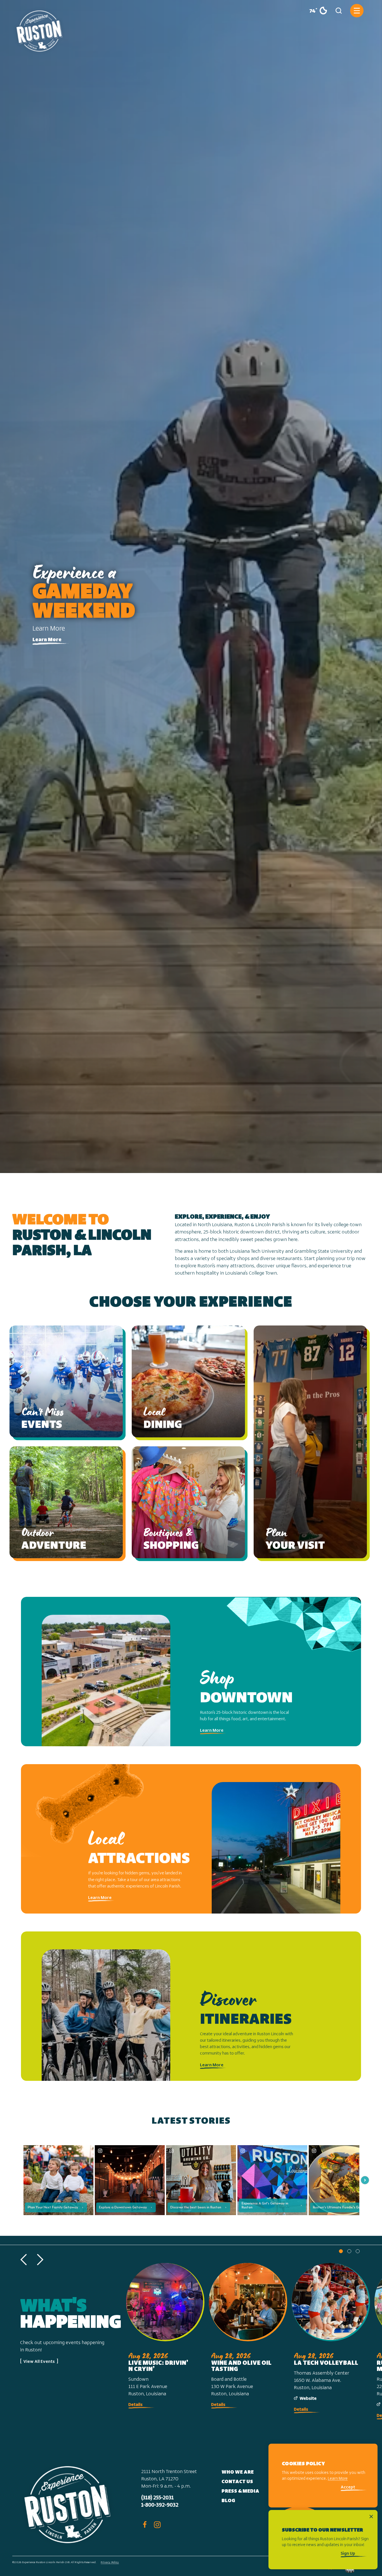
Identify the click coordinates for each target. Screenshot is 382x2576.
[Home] (39, 29)
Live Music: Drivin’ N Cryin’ (158, 2366)
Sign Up (348, 2554)
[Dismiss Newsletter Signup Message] (371, 2517)
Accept (348, 2488)
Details (135, 2405)
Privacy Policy (110, 2562)
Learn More (47, 640)
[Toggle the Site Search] (339, 11)
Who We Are (238, 2472)
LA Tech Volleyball (326, 2363)
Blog (228, 2501)
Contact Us (237, 2482)
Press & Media (240, 2492)
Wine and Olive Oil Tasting (241, 2366)
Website (308, 2398)
